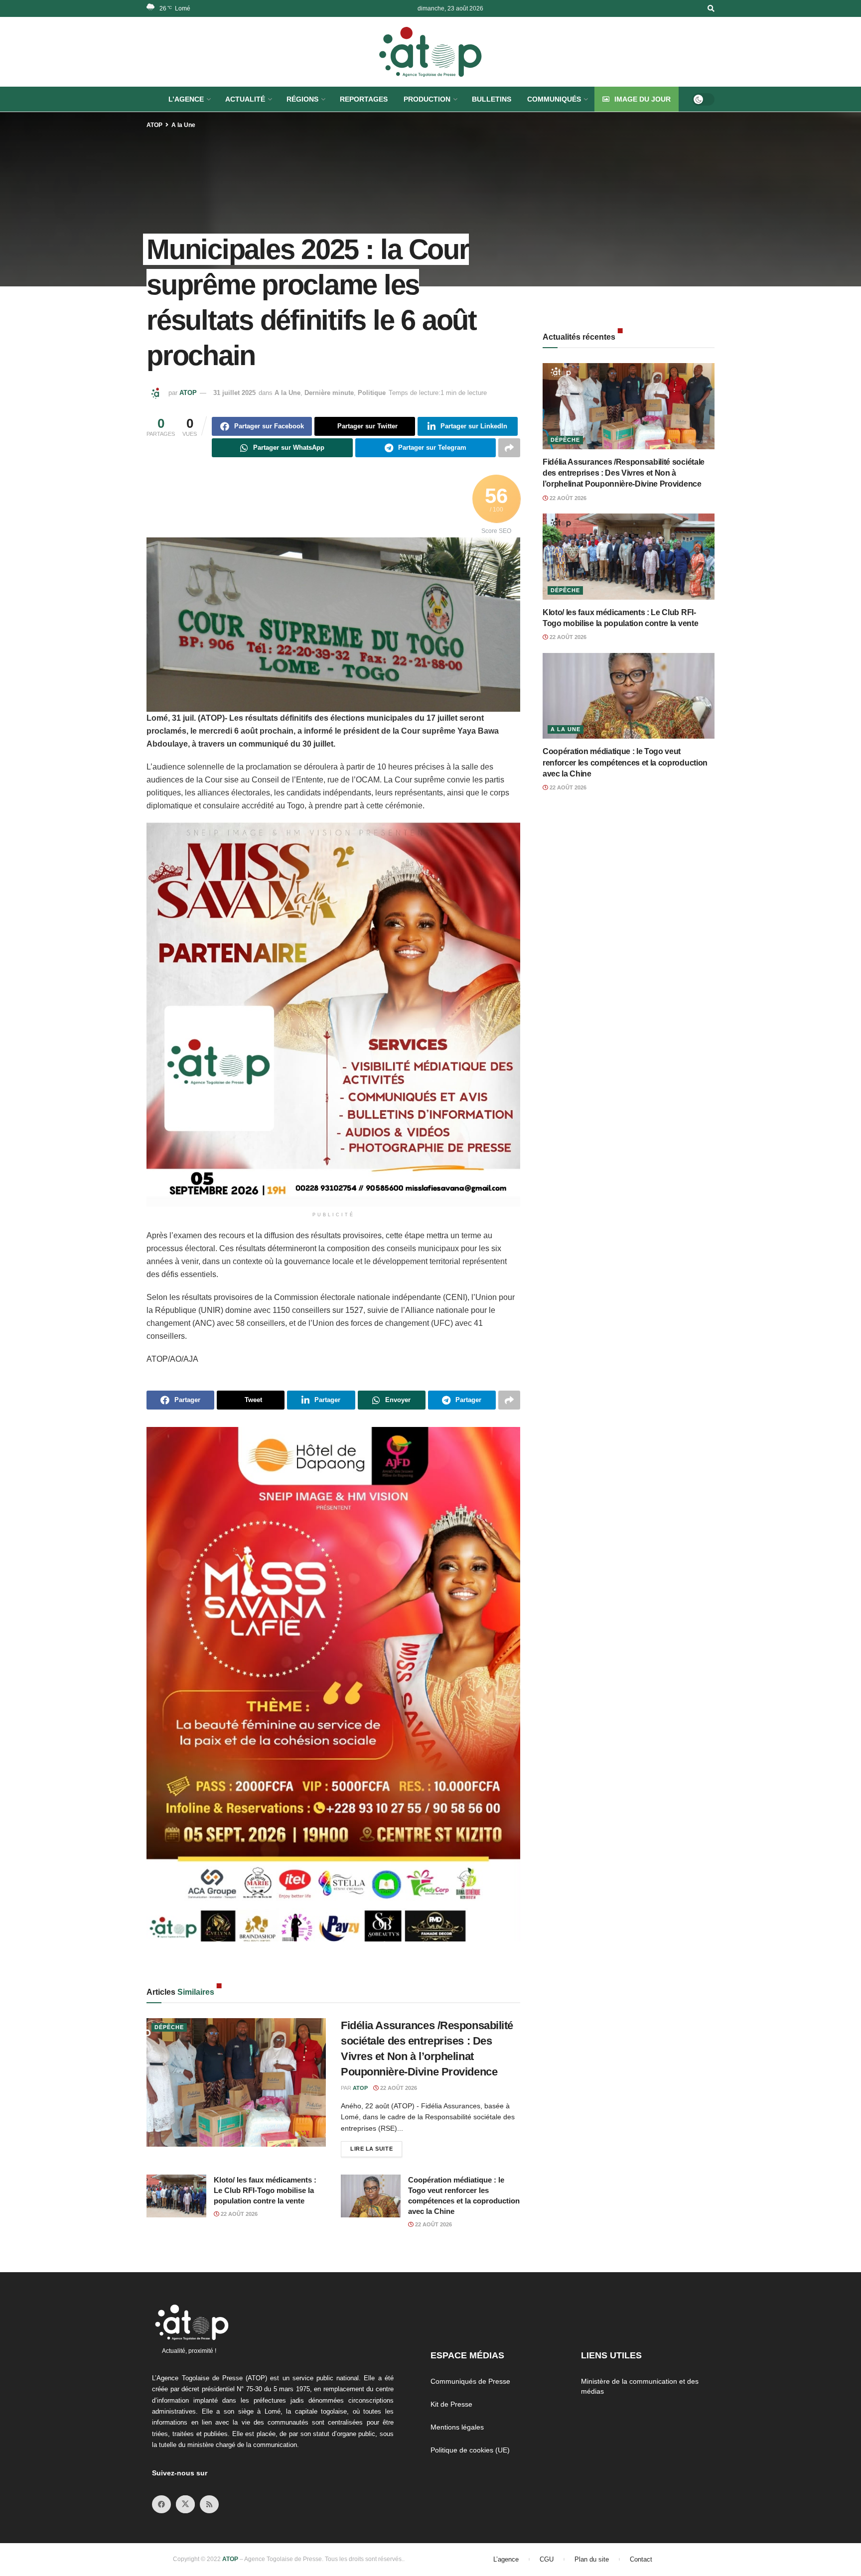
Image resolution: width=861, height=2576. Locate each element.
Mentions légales (457, 2427)
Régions (302, 99)
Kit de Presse (451, 2404)
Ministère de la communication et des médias (640, 2386)
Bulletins (492, 99)
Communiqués (554, 99)
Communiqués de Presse (470, 2381)
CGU (547, 2559)
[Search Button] (711, 8)
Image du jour (643, 99)
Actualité (245, 99)
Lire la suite (376, 2146)
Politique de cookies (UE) (470, 2450)
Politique (372, 393)
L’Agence (186, 99)
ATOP (154, 125)
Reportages (364, 99)
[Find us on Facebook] (161, 2504)
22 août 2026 (398, 2088)
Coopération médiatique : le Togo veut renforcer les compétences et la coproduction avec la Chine (625, 763)
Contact (641, 2559)
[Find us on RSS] (209, 2504)
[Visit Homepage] (430, 52)
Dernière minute (329, 393)
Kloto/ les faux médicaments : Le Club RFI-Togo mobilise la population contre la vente (265, 2190)
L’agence (506, 2559)
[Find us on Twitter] (185, 2504)
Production (427, 99)
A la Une (183, 125)
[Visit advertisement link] (333, 1015)
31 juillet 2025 (234, 393)
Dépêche (169, 2027)
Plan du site (592, 2559)
